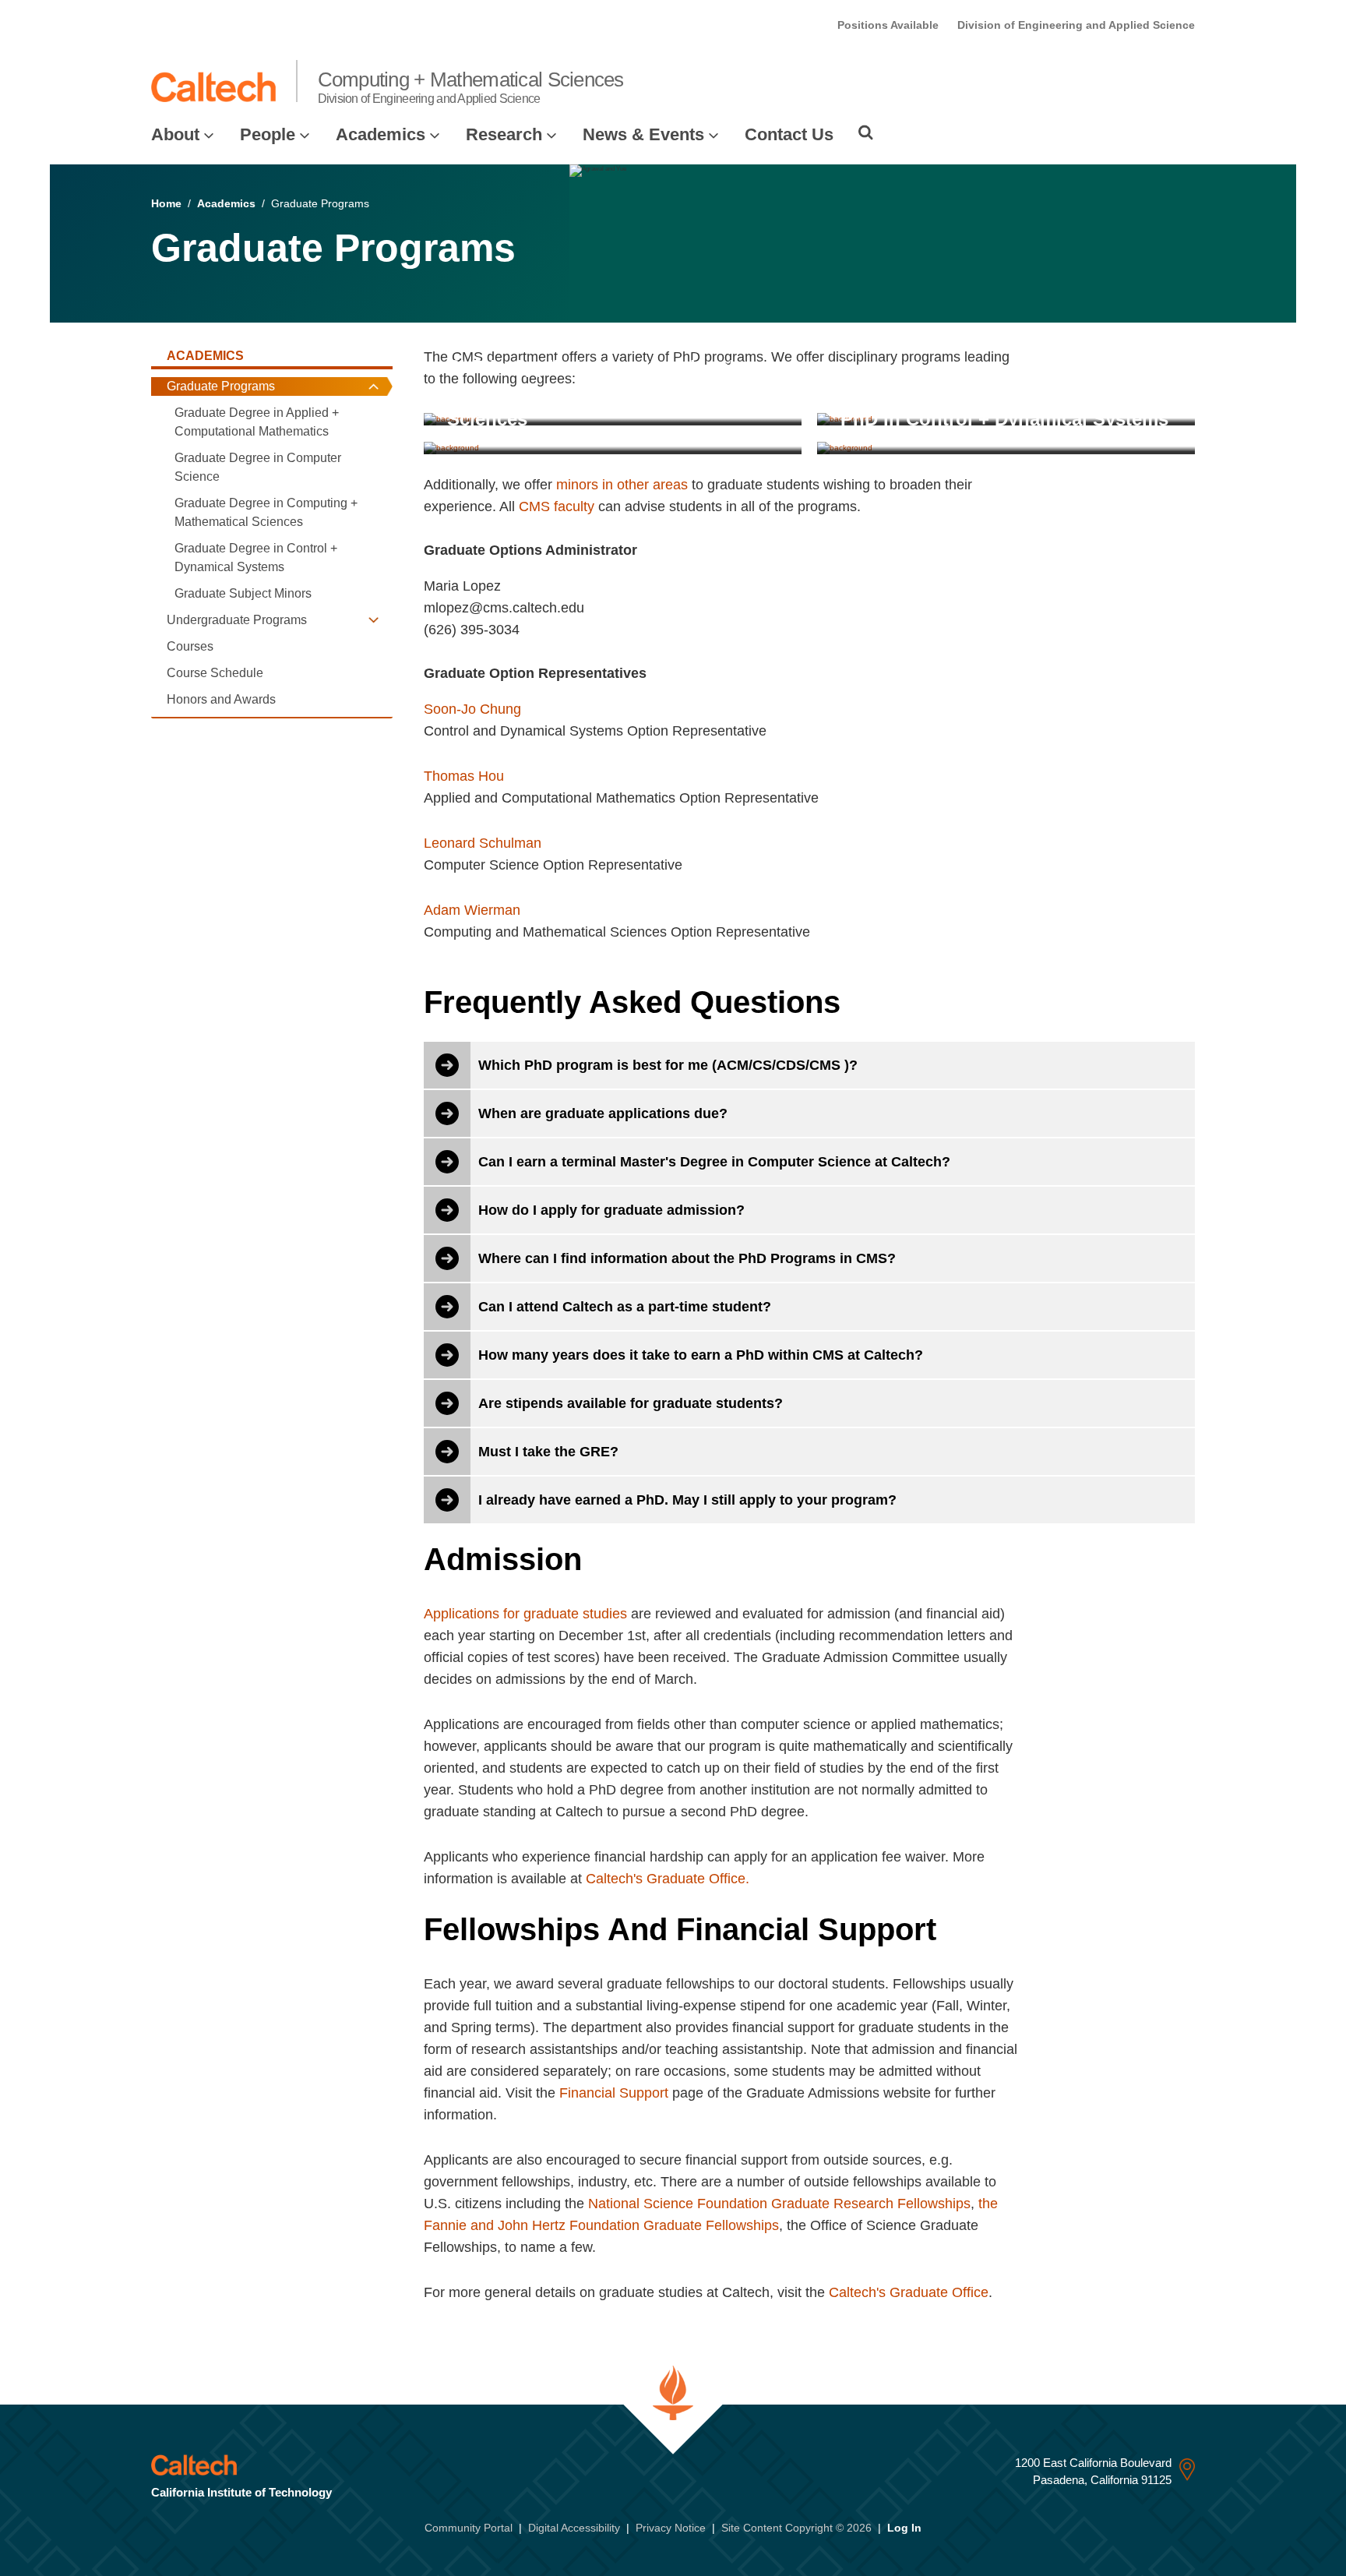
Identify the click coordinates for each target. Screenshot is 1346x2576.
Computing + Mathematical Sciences (471, 86)
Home (166, 203)
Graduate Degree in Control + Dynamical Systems (256, 558)
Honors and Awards (221, 699)
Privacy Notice (671, 2528)
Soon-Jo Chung (472, 709)
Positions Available (888, 25)
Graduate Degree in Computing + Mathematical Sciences (266, 512)
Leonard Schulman (483, 843)
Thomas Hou (464, 776)
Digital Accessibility (574, 2528)
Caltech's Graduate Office (909, 2292)
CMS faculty (557, 506)
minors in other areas (622, 485)
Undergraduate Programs (237, 620)
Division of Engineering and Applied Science (1076, 25)
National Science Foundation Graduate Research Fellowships (779, 2204)
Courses (190, 646)
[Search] (866, 132)
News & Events (643, 134)
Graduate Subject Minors (243, 593)
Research (504, 134)
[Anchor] (646, 550)
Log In (904, 2528)
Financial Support (614, 2093)
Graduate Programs (221, 386)
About (175, 134)
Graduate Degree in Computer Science (258, 467)
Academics (381, 134)
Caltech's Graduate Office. (668, 1879)
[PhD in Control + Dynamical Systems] (1006, 447)
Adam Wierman (472, 910)
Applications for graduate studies (525, 1614)
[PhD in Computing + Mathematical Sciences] (613, 447)
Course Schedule (215, 673)
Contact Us (789, 134)
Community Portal (469, 2528)
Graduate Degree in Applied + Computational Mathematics (257, 422)
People (268, 134)
